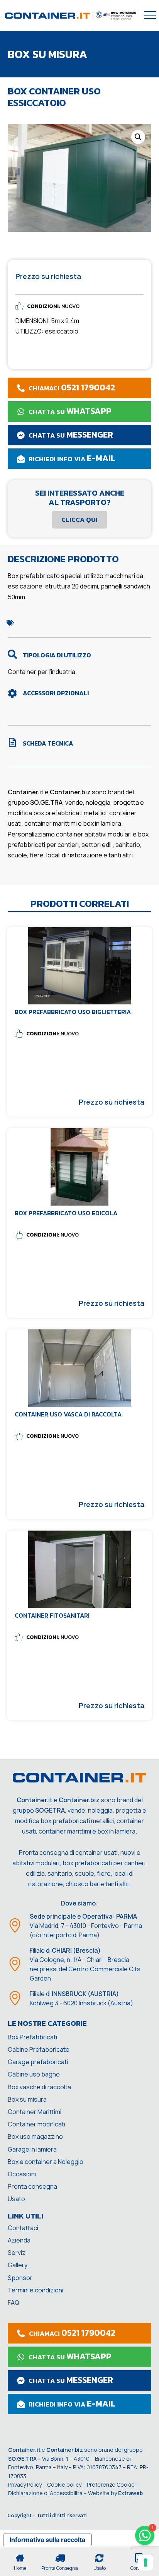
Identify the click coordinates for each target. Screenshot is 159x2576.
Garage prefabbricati (38, 2062)
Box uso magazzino (35, 2136)
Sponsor (20, 2278)
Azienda (19, 2240)
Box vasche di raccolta (39, 2087)
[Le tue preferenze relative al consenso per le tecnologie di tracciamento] (145, 2562)
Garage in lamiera (32, 2149)
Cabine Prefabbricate (39, 2049)
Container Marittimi (35, 2112)
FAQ (14, 2302)
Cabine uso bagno (34, 2074)
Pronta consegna (32, 2186)
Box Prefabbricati (32, 2037)
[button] (138, 137)
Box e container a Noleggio (46, 2162)
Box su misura (27, 2099)
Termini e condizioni (36, 2290)
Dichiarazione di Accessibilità (45, 2493)
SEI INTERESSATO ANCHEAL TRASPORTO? (80, 498)
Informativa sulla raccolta (47, 2540)
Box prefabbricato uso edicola (66, 1213)
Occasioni (22, 2174)
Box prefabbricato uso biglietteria (73, 1012)
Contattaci (23, 2228)
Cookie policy (64, 2484)
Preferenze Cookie (111, 2484)
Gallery (18, 2265)
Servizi (17, 2253)
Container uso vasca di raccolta (68, 1414)
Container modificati (36, 2124)
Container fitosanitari (52, 1615)
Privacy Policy (25, 2484)
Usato (16, 2199)
